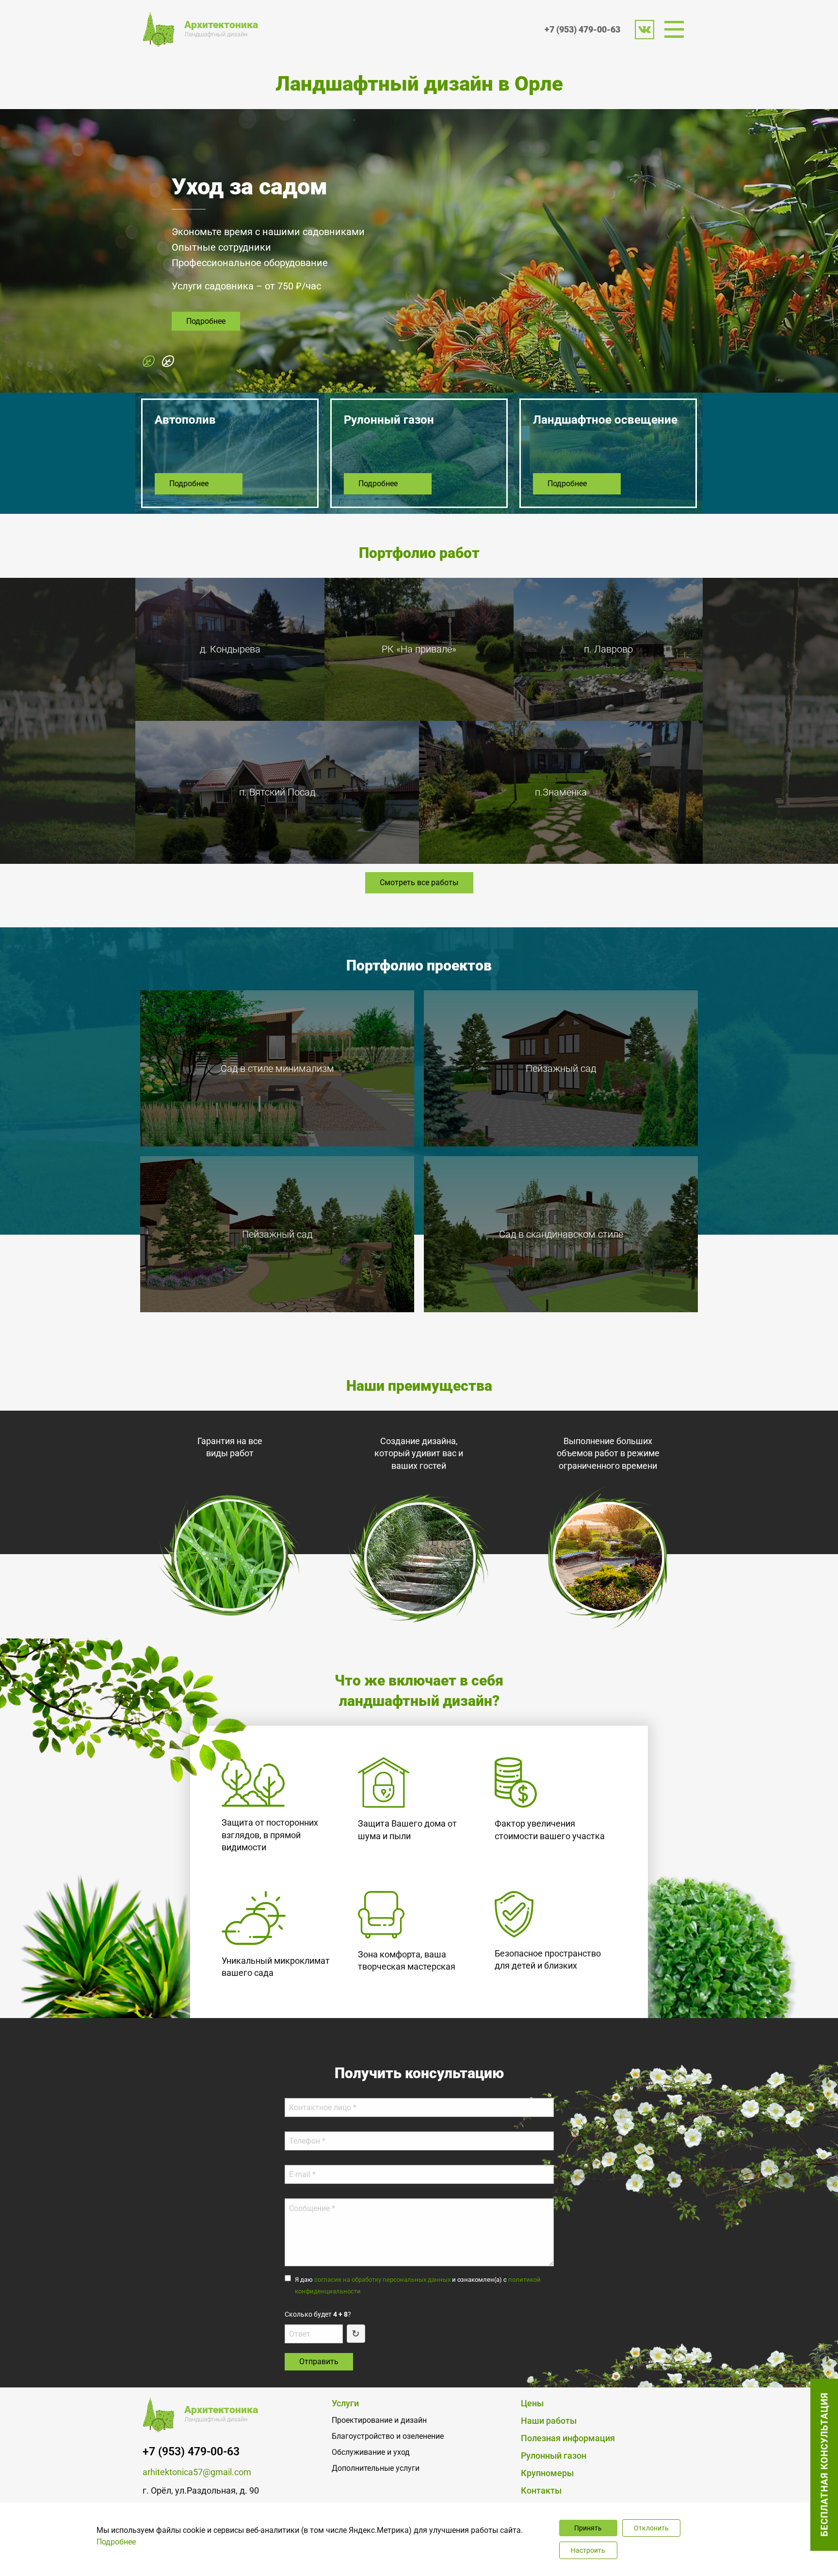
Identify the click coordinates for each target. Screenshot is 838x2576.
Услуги (345, 2403)
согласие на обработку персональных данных (382, 2280)
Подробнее (206, 342)
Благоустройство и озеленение (388, 2436)
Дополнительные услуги (376, 2468)
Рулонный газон (554, 2456)
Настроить (588, 2550)
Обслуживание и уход (371, 2452)
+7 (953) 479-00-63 (582, 29)
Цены (532, 2403)
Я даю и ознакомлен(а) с (418, 2285)
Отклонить (651, 2528)
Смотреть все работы (419, 883)
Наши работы (549, 2421)
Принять (588, 2528)
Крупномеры (547, 2473)
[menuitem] (677, 29)
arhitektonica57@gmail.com (197, 2472)
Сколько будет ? (318, 2314)
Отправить (319, 2361)
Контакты (541, 2491)
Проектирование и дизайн (379, 2420)
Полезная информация (568, 2438)
